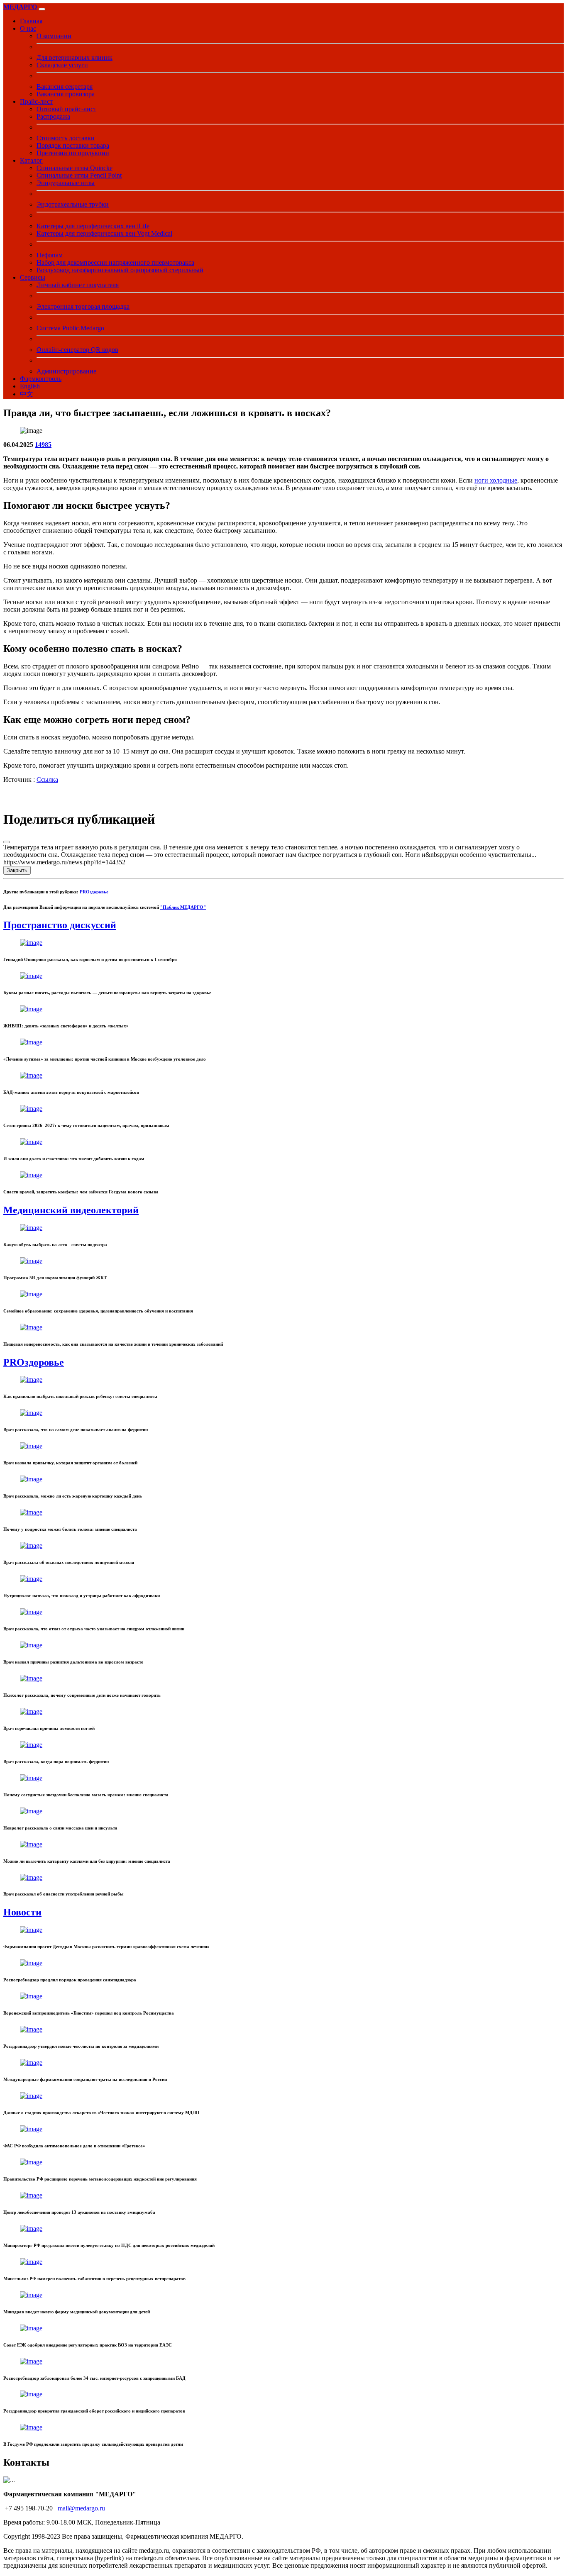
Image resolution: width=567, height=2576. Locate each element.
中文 (27, 394)
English (30, 386)
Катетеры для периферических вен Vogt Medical (104, 233)
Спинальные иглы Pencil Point (79, 175)
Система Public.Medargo (70, 328)
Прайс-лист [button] (36, 101)
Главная (31, 21)
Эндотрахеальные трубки (73, 204)
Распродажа (53, 116)
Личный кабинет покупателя (78, 285)
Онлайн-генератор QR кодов (77, 350)
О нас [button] (28, 28)
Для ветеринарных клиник (75, 57)
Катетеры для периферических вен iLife (93, 226)
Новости (22, 1912)
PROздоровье (94, 892)
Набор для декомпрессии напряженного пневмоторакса (115, 262)
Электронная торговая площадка (83, 306)
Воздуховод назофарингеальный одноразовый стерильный (120, 270)
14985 (43, 445)
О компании (54, 36)
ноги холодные (496, 480)
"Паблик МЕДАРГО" (183, 907)
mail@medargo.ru (81, 2508)
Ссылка (47, 779)
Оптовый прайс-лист (66, 109)
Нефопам (50, 255)
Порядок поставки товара (73, 145)
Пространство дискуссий (60, 925)
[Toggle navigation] (42, 9)
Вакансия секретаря (65, 87)
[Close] (7, 842)
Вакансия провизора (66, 94)
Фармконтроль (41, 379)
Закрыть (17, 870)
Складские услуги (62, 65)
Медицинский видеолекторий (71, 1210)
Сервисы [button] (33, 277)
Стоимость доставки (66, 138)
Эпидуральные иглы (66, 183)
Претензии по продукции (73, 153)
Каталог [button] (31, 160)
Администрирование (66, 371)
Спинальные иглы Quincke (75, 168)
